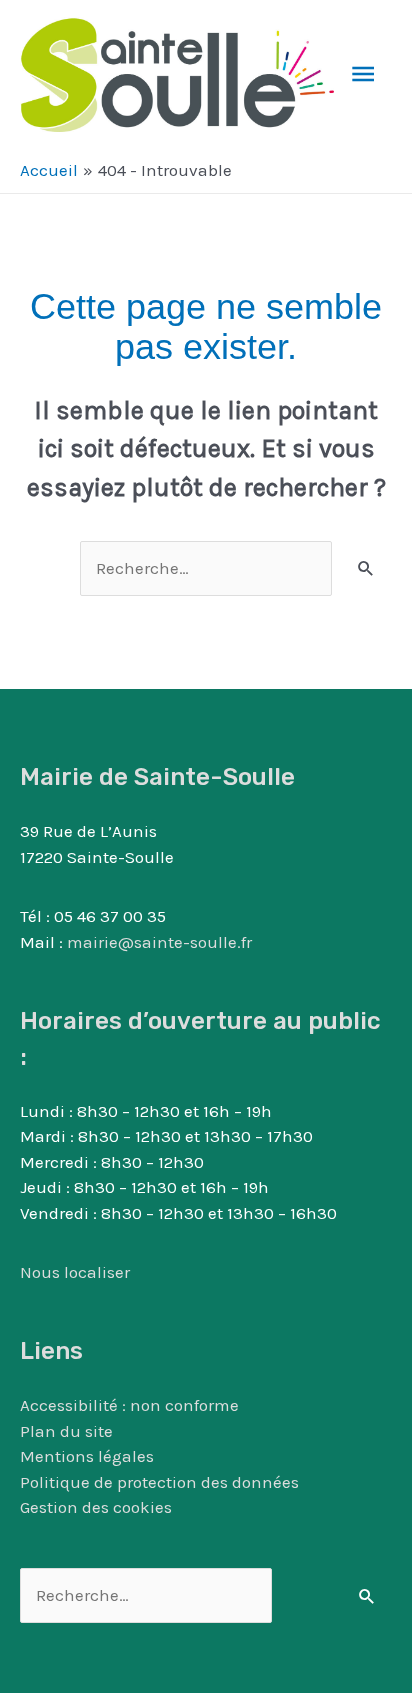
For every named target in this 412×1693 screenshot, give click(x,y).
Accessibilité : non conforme (129, 1405)
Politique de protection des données (159, 1482)
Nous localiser (75, 1272)
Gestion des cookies (96, 1507)
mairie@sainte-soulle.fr (159, 942)
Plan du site (66, 1431)
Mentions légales (87, 1456)
